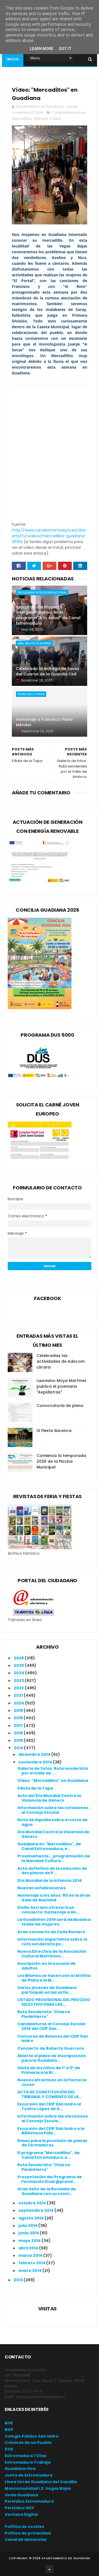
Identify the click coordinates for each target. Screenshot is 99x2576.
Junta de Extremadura (29, 2475)
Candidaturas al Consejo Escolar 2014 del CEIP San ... (52, 2026)
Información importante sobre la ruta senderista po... (52, 1942)
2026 (19, 1658)
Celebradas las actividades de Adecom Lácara (61, 1361)
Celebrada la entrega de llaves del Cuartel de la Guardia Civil (48, 671)
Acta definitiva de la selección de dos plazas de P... (52, 1871)
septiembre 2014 (36, 2210)
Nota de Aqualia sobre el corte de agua (53, 1822)
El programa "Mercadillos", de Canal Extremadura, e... (49, 2155)
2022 (19, 1688)
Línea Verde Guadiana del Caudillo (41, 2482)
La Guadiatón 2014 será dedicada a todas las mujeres (54, 1922)
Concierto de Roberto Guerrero (51, 2048)
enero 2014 (30, 2271)
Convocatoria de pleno (60, 1406)
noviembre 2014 (36, 1762)
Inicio (13, 59)
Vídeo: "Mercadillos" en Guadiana (53, 1781)
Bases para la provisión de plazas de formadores (52, 2143)
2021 (19, 1695)
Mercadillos (22, 119)
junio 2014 (29, 2233)
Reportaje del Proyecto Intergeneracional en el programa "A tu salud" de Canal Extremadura (48, 615)
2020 (19, 1703)
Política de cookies (24, 2527)
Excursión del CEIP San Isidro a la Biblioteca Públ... (51, 2131)
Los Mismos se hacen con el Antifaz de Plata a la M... (54, 1978)
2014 (19, 1748)
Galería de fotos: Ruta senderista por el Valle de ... (53, 1771)
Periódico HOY (19, 2508)
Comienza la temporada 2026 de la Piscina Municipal (61, 1461)
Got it (65, 49)
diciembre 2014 (35, 1754)
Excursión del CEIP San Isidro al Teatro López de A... (49, 2106)
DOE (9, 2449)
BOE (9, 2423)
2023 (19, 1681)
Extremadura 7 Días (25, 2456)
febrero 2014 (32, 2263)
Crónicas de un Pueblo (28, 2443)
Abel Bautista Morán (34, 643)
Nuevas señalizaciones (42, 1888)
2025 (19, 1665)
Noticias (41, 119)
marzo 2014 (31, 2255)
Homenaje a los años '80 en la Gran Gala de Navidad (54, 1898)
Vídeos (55, 119)
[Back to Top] (50, 2569)
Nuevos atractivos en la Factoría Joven (52, 2082)
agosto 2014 (31, 2218)
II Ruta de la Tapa (35, 1788)
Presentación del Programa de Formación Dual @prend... (50, 2179)
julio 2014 (28, 2226)
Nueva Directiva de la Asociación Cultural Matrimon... (52, 1954)
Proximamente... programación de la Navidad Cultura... (54, 1858)
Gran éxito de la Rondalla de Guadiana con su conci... (47, 2191)
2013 (19, 2280)
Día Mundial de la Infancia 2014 (50, 1880)
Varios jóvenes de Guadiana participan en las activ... (47, 1990)
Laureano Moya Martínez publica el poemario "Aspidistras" (61, 1386)
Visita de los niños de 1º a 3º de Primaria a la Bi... (49, 2070)
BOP (9, 2430)
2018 (19, 1718)
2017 (19, 1726)
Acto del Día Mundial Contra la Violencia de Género (49, 1798)
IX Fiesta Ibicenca (54, 1431)
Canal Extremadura (68, 112)
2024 (19, 1673)
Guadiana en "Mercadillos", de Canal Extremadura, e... (49, 1846)
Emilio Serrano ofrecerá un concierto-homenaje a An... (48, 1910)
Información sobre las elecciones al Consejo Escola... (53, 2119)
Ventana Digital (21, 2514)
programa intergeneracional (42, 592)
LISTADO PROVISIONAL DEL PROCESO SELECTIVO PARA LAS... (54, 2002)
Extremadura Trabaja (28, 2462)
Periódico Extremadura (29, 2501)
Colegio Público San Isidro (32, 2436)
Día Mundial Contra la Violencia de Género (53, 1834)
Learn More (42, 49)
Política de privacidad (28, 2533)
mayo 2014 (30, 2241)
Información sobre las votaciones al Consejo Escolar (53, 1810)
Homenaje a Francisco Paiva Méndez (44, 722)
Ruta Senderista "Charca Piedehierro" (44, 2014)
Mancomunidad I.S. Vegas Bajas (38, 2488)
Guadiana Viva (20, 2469)
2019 (19, 1710)
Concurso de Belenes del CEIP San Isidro (53, 2039)
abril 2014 (29, 2248)
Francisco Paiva (31, 694)
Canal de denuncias (26, 2539)
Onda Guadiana (21, 2495)
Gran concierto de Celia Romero (51, 1932)
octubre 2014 (33, 2203)
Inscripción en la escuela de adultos (46, 1966)
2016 (19, 1733)
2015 (19, 1740)
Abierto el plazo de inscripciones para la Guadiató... (52, 2058)
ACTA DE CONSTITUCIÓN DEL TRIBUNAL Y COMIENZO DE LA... (50, 2094)
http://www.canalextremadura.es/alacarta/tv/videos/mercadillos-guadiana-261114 (49, 536)
